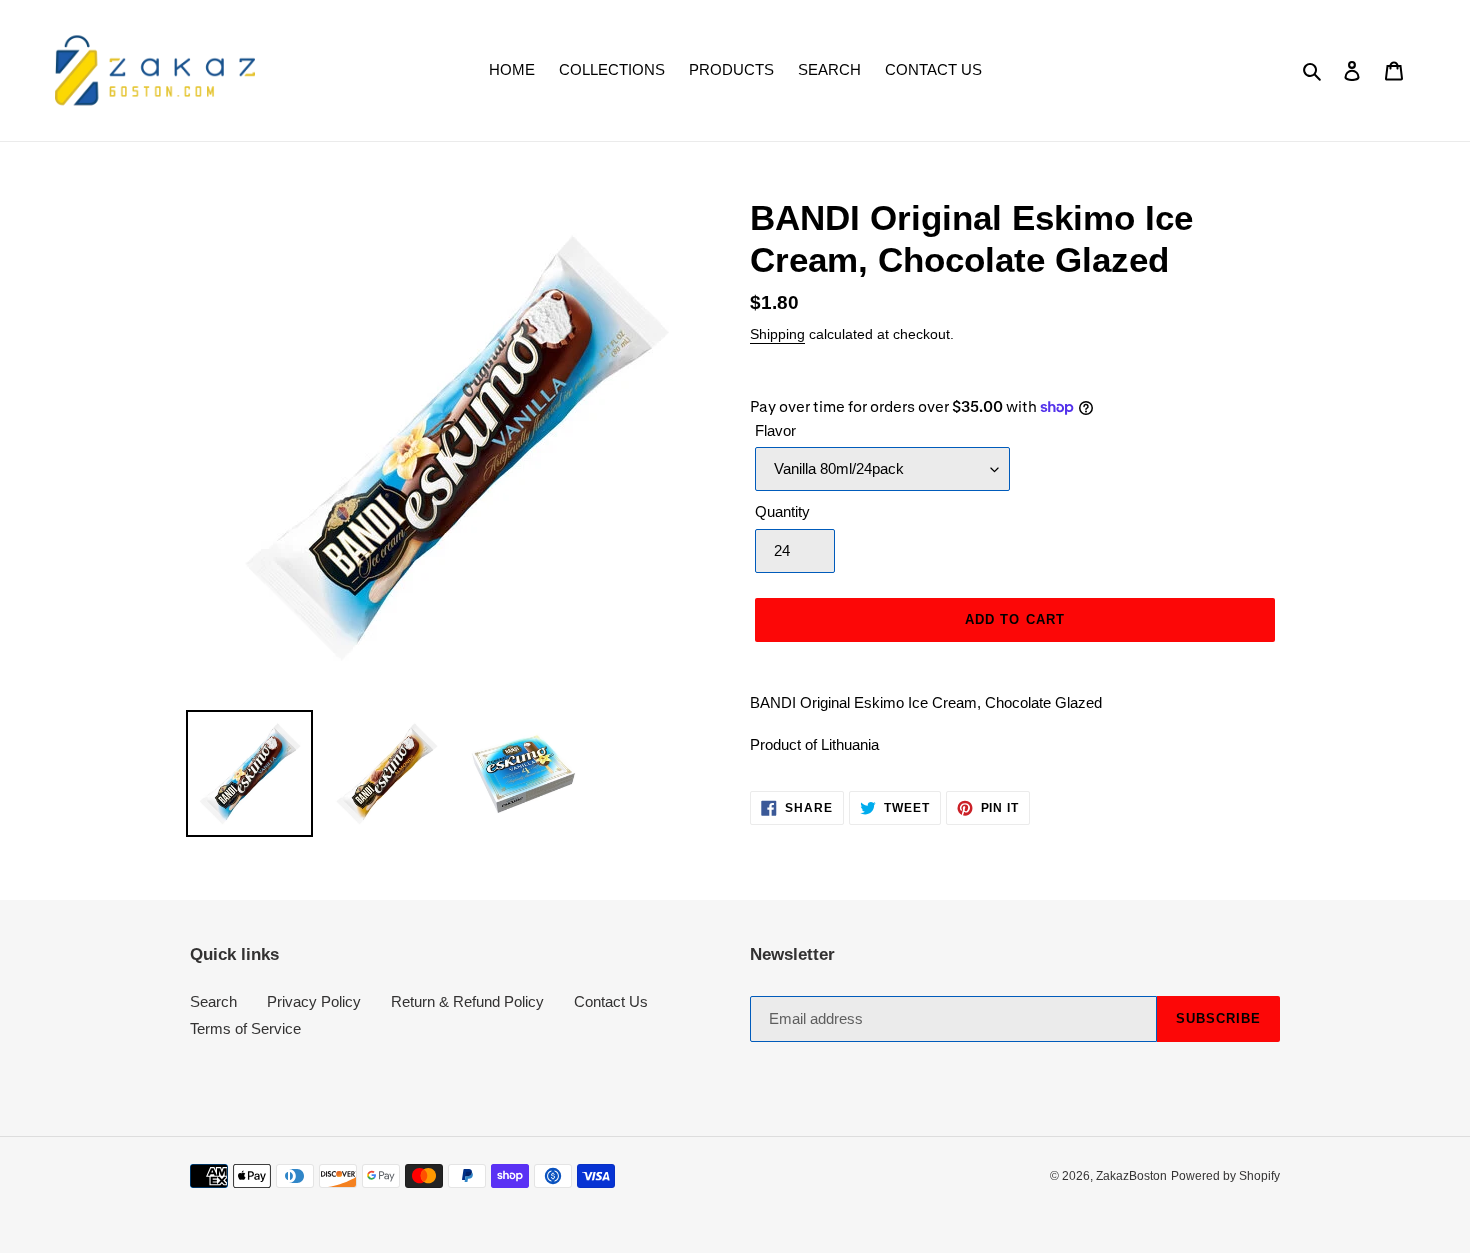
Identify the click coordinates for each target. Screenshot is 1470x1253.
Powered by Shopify (1225, 1176)
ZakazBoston (1131, 1176)
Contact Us (611, 1001)
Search (213, 1001)
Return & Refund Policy (467, 1001)
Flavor (775, 430)
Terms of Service (245, 1028)
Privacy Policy (314, 1001)
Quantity (782, 511)
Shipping (777, 334)
